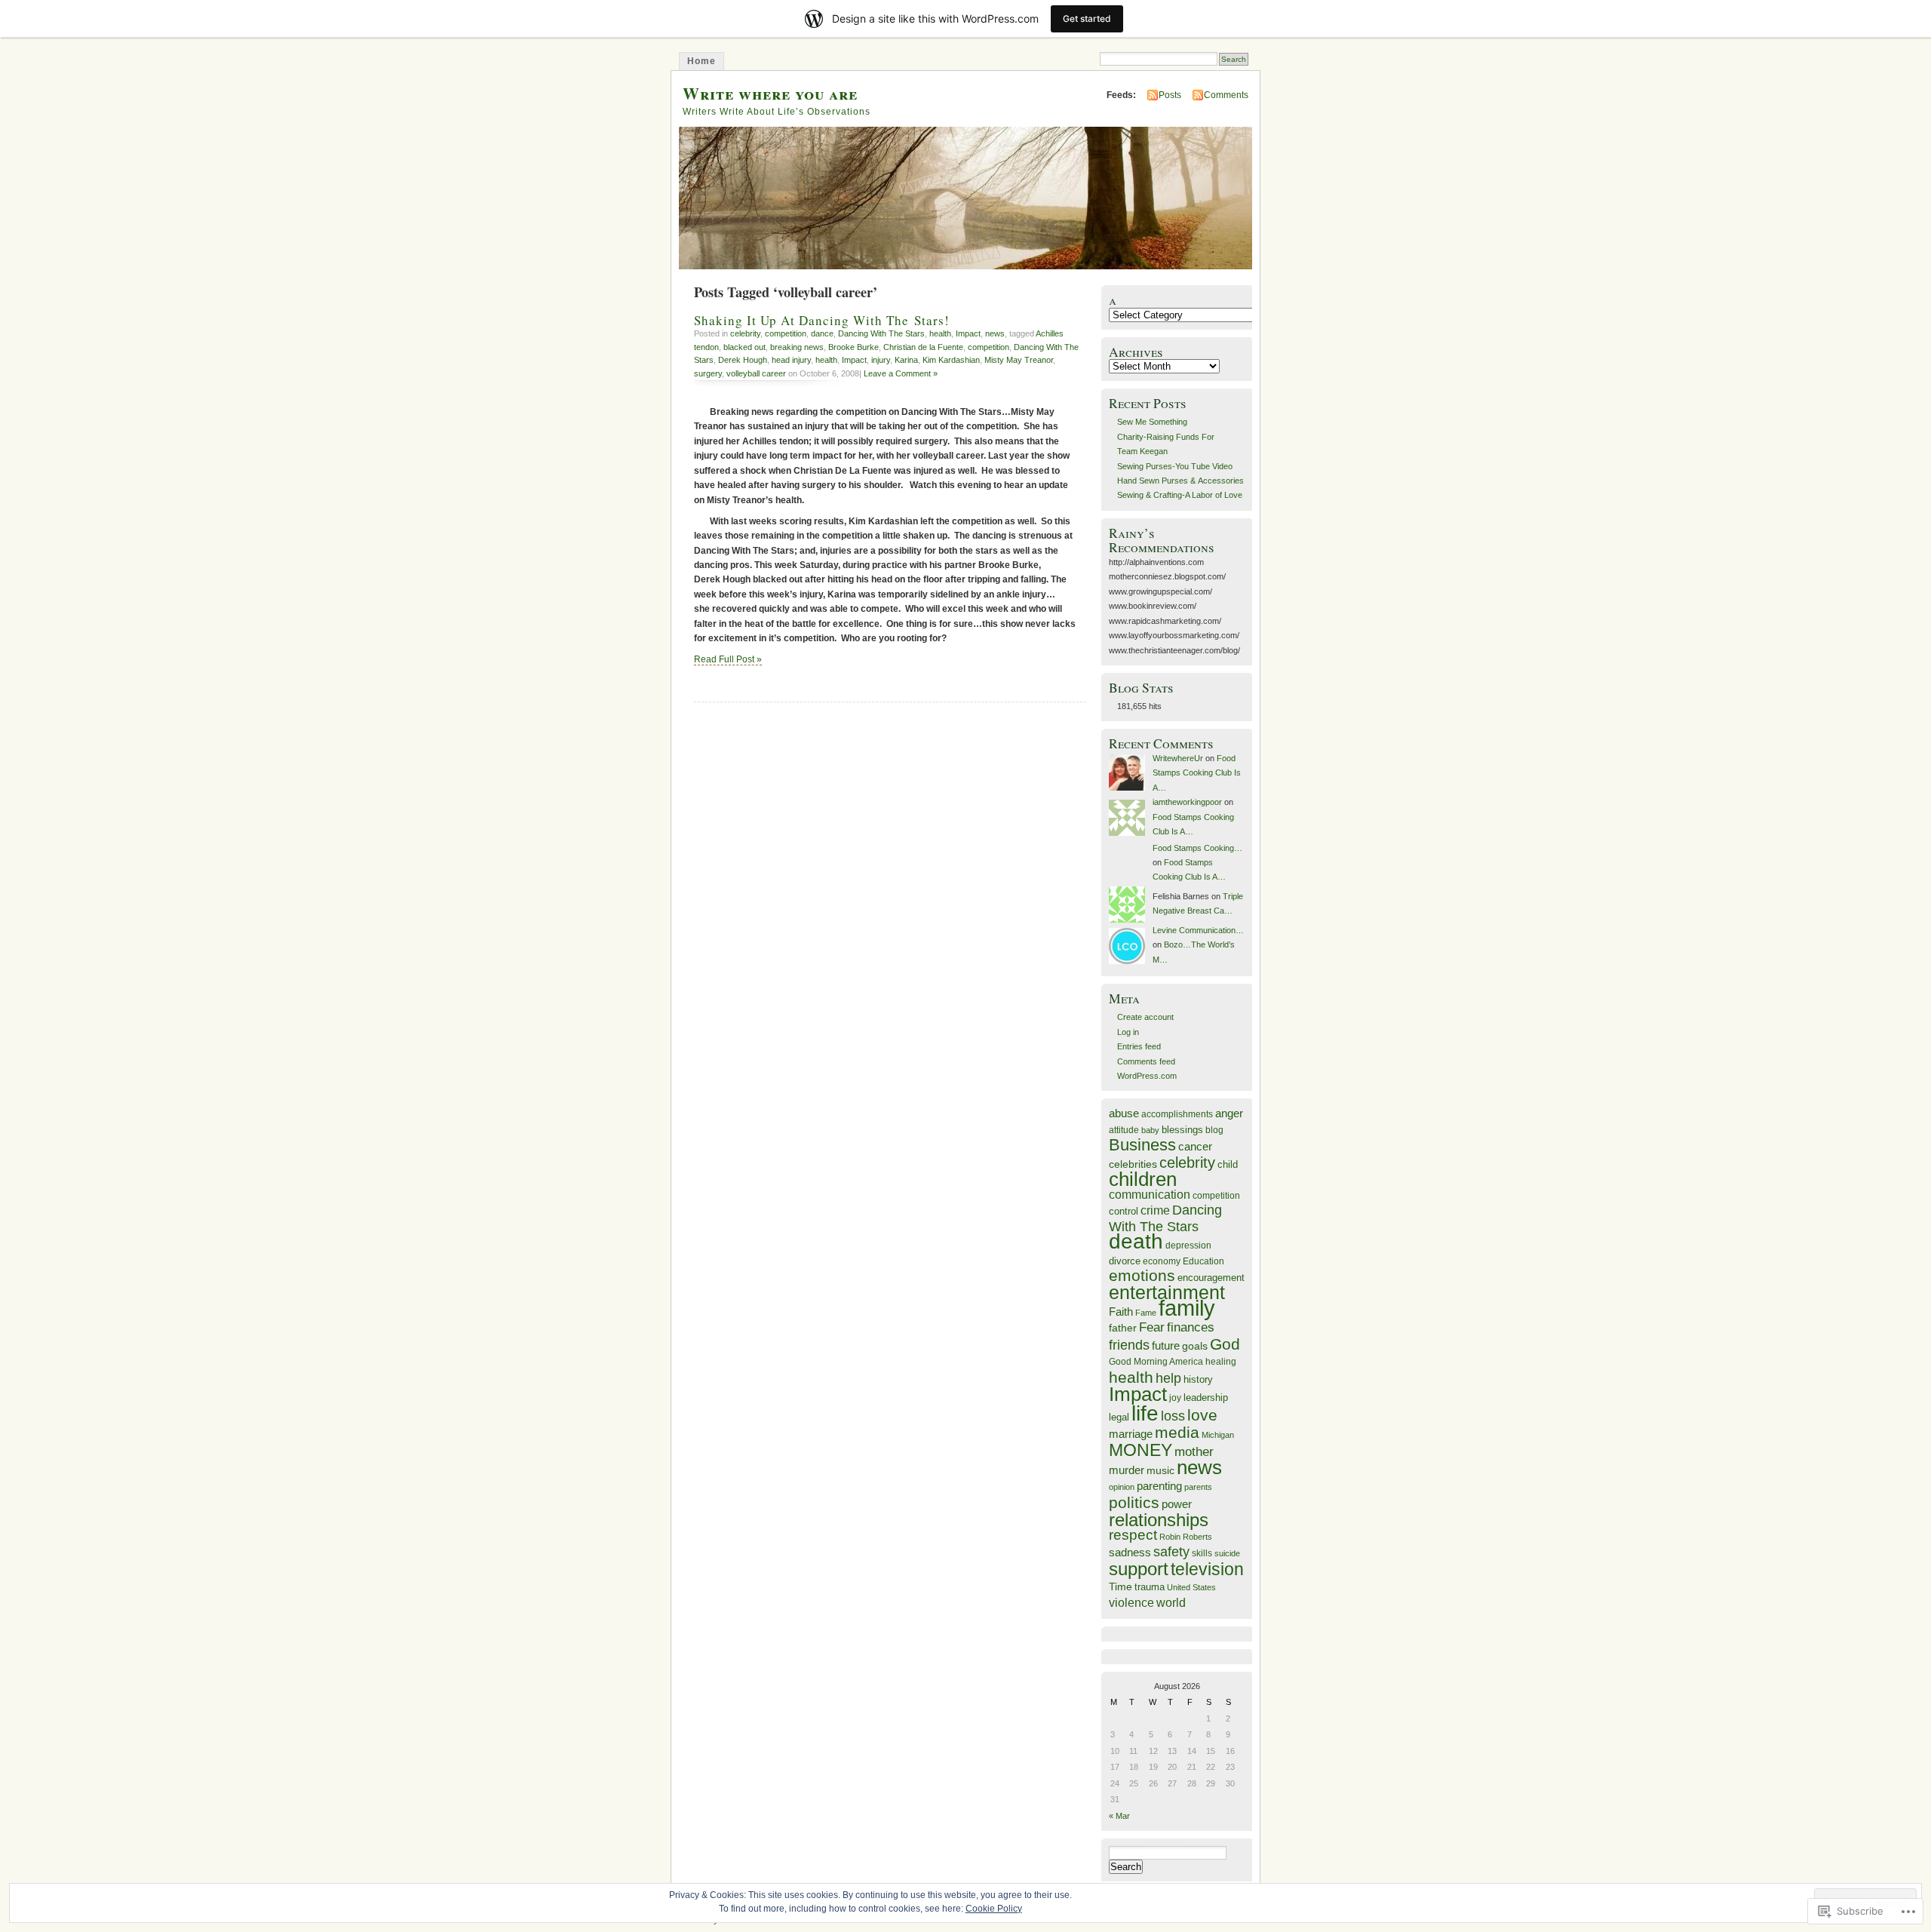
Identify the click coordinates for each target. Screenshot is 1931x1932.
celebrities (1133, 1164)
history (1198, 1379)
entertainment (1167, 1292)
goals (1195, 1346)
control (1124, 1211)
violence (1131, 1602)
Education (1203, 1261)
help (1168, 1378)
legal (1119, 1417)
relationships (1159, 1520)
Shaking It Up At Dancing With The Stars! (822, 320)
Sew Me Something (1152, 422)
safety (1171, 1551)
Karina (906, 360)
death (1136, 1241)
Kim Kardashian (951, 360)
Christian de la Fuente (923, 347)
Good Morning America (1156, 1361)
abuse (1124, 1113)
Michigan (1218, 1435)
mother (1194, 1452)
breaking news (797, 347)
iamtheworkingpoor (1187, 802)
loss (1173, 1416)
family (1187, 1308)
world (1171, 1603)
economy (1162, 1261)
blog (1214, 1130)
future (1166, 1346)
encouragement (1211, 1278)
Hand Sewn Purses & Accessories (1180, 481)
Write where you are (770, 93)
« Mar (1119, 1816)
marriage (1131, 1434)
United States (1191, 1587)
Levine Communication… (1198, 930)
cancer (1195, 1146)
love (1202, 1415)
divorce (1125, 1261)
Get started (1087, 18)
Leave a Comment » (901, 373)
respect (1133, 1535)
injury (881, 360)
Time (1121, 1586)
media (1177, 1432)
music (1160, 1470)
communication (1150, 1195)
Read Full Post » (728, 659)
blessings (1182, 1130)
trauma (1150, 1587)
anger (1229, 1113)
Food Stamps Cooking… (1197, 848)
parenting (1159, 1486)
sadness (1130, 1552)
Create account (1145, 1017)
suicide (1227, 1553)
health (940, 333)
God (1225, 1344)
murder (1127, 1470)
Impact (968, 333)
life (1145, 1413)
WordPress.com (1147, 1076)
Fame (1146, 1313)
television (1207, 1570)
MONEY (1140, 1450)
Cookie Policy (994, 1909)
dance (822, 333)
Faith (1121, 1312)
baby (1150, 1130)
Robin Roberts (1186, 1537)
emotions (1142, 1276)
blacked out (744, 347)
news (995, 333)
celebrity (745, 333)
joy (1175, 1398)
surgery (708, 373)
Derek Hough (743, 360)
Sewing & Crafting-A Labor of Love (1180, 495)
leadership (1206, 1398)
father (1123, 1328)
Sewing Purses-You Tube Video (1175, 466)
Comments (1226, 95)
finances (1191, 1327)
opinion (1122, 1487)
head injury (791, 360)
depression (1188, 1245)
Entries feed (1139, 1046)
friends (1129, 1345)
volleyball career (756, 373)
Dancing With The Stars (881, 333)
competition (786, 333)
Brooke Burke (853, 347)
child (1228, 1164)
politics (1134, 1502)
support (1139, 1569)
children (1143, 1179)
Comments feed (1146, 1061)
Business (1142, 1145)
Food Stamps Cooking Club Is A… (1197, 773)
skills (1202, 1553)
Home (701, 61)
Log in (1128, 1032)
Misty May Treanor (1019, 360)
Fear (1152, 1327)
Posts (1170, 95)
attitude (1124, 1130)
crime (1155, 1210)
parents (1198, 1487)
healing (1221, 1361)
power (1177, 1504)
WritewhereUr (1178, 758)
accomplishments (1177, 1114)
